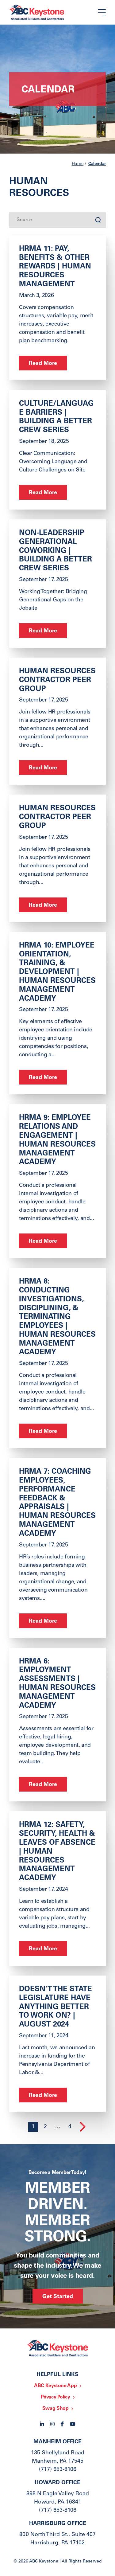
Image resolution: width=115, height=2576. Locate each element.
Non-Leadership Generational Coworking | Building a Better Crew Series (56, 551)
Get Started (58, 2297)
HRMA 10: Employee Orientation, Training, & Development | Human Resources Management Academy (57, 973)
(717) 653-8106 (58, 2470)
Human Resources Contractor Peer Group (57, 681)
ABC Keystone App (55, 2386)
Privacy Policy (56, 2397)
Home (78, 164)
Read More (43, 364)
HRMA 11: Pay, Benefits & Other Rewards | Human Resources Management (55, 267)
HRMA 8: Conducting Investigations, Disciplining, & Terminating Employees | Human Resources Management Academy (57, 1317)
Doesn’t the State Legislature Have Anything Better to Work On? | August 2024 (56, 2007)
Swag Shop (56, 2409)
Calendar (97, 164)
